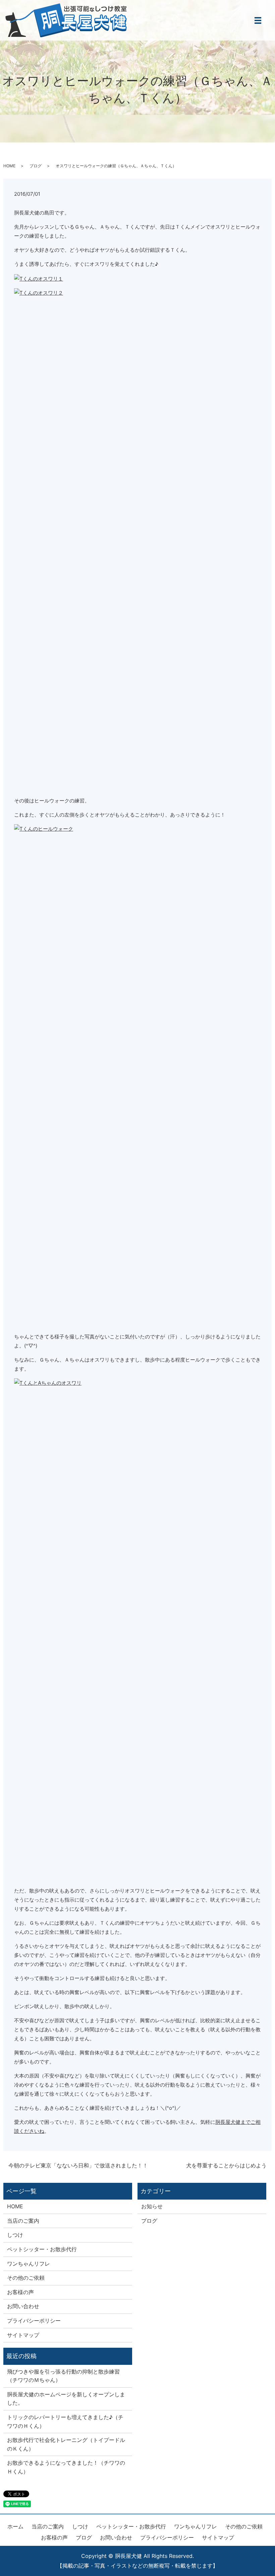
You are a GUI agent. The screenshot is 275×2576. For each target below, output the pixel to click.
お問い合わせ (23, 2306)
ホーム (15, 2526)
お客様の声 (20, 2292)
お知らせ (152, 2206)
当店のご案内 (23, 2221)
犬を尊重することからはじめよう (226, 2165)
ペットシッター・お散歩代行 (42, 2249)
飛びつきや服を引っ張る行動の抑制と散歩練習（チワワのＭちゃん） (63, 2376)
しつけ (15, 2235)
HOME (9, 166)
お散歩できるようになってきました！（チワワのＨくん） (66, 2467)
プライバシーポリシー (34, 2321)
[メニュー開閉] (258, 20)
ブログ (36, 166)
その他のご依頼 (26, 2278)
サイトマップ (23, 2335)
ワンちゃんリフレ (29, 2264)
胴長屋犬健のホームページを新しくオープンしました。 (66, 2399)
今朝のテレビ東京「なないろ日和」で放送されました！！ (78, 2165)
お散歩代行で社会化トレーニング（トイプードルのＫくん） (66, 2444)
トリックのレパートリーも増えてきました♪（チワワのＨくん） (65, 2421)
